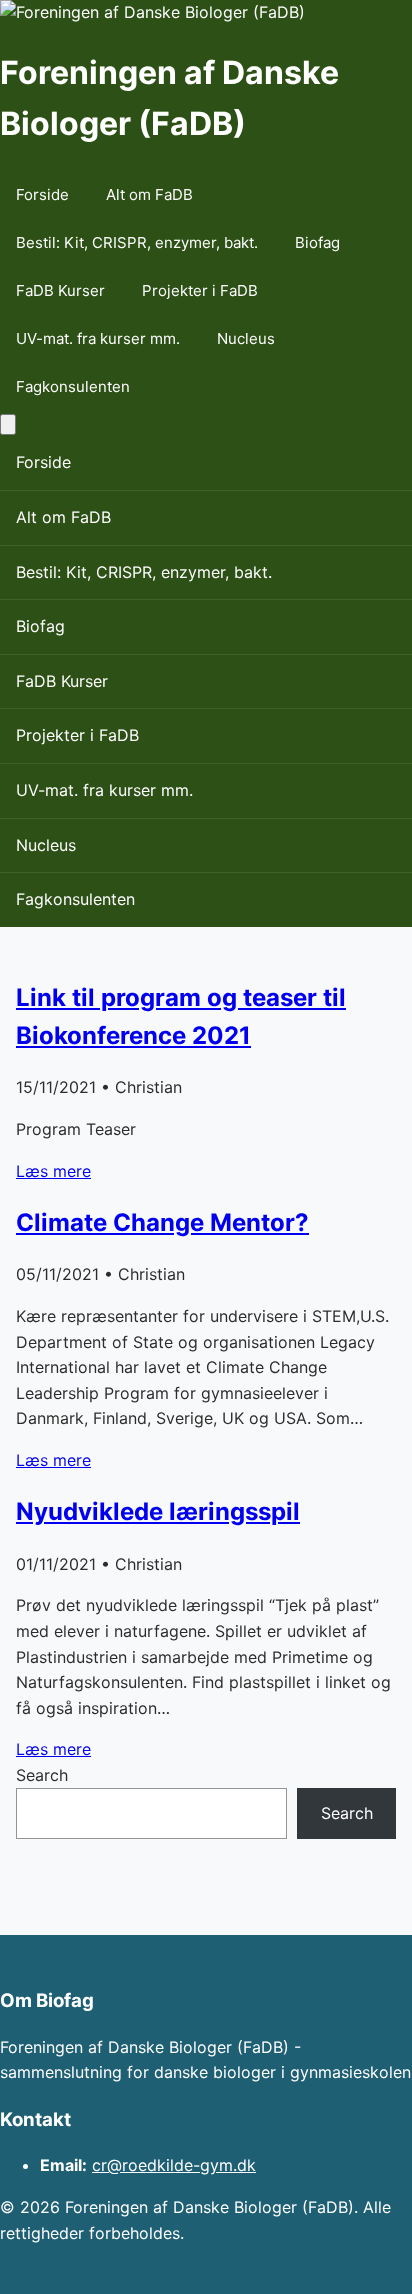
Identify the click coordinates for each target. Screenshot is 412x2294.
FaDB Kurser (60, 290)
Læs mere (53, 1171)
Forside (42, 194)
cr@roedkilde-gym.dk (174, 2165)
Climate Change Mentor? (162, 1222)
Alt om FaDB (149, 194)
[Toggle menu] (8, 424)
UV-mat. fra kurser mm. (98, 338)
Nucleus (246, 338)
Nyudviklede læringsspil (158, 1511)
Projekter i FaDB (200, 290)
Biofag (317, 242)
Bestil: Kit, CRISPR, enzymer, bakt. (137, 242)
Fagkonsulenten (73, 386)
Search (42, 1775)
